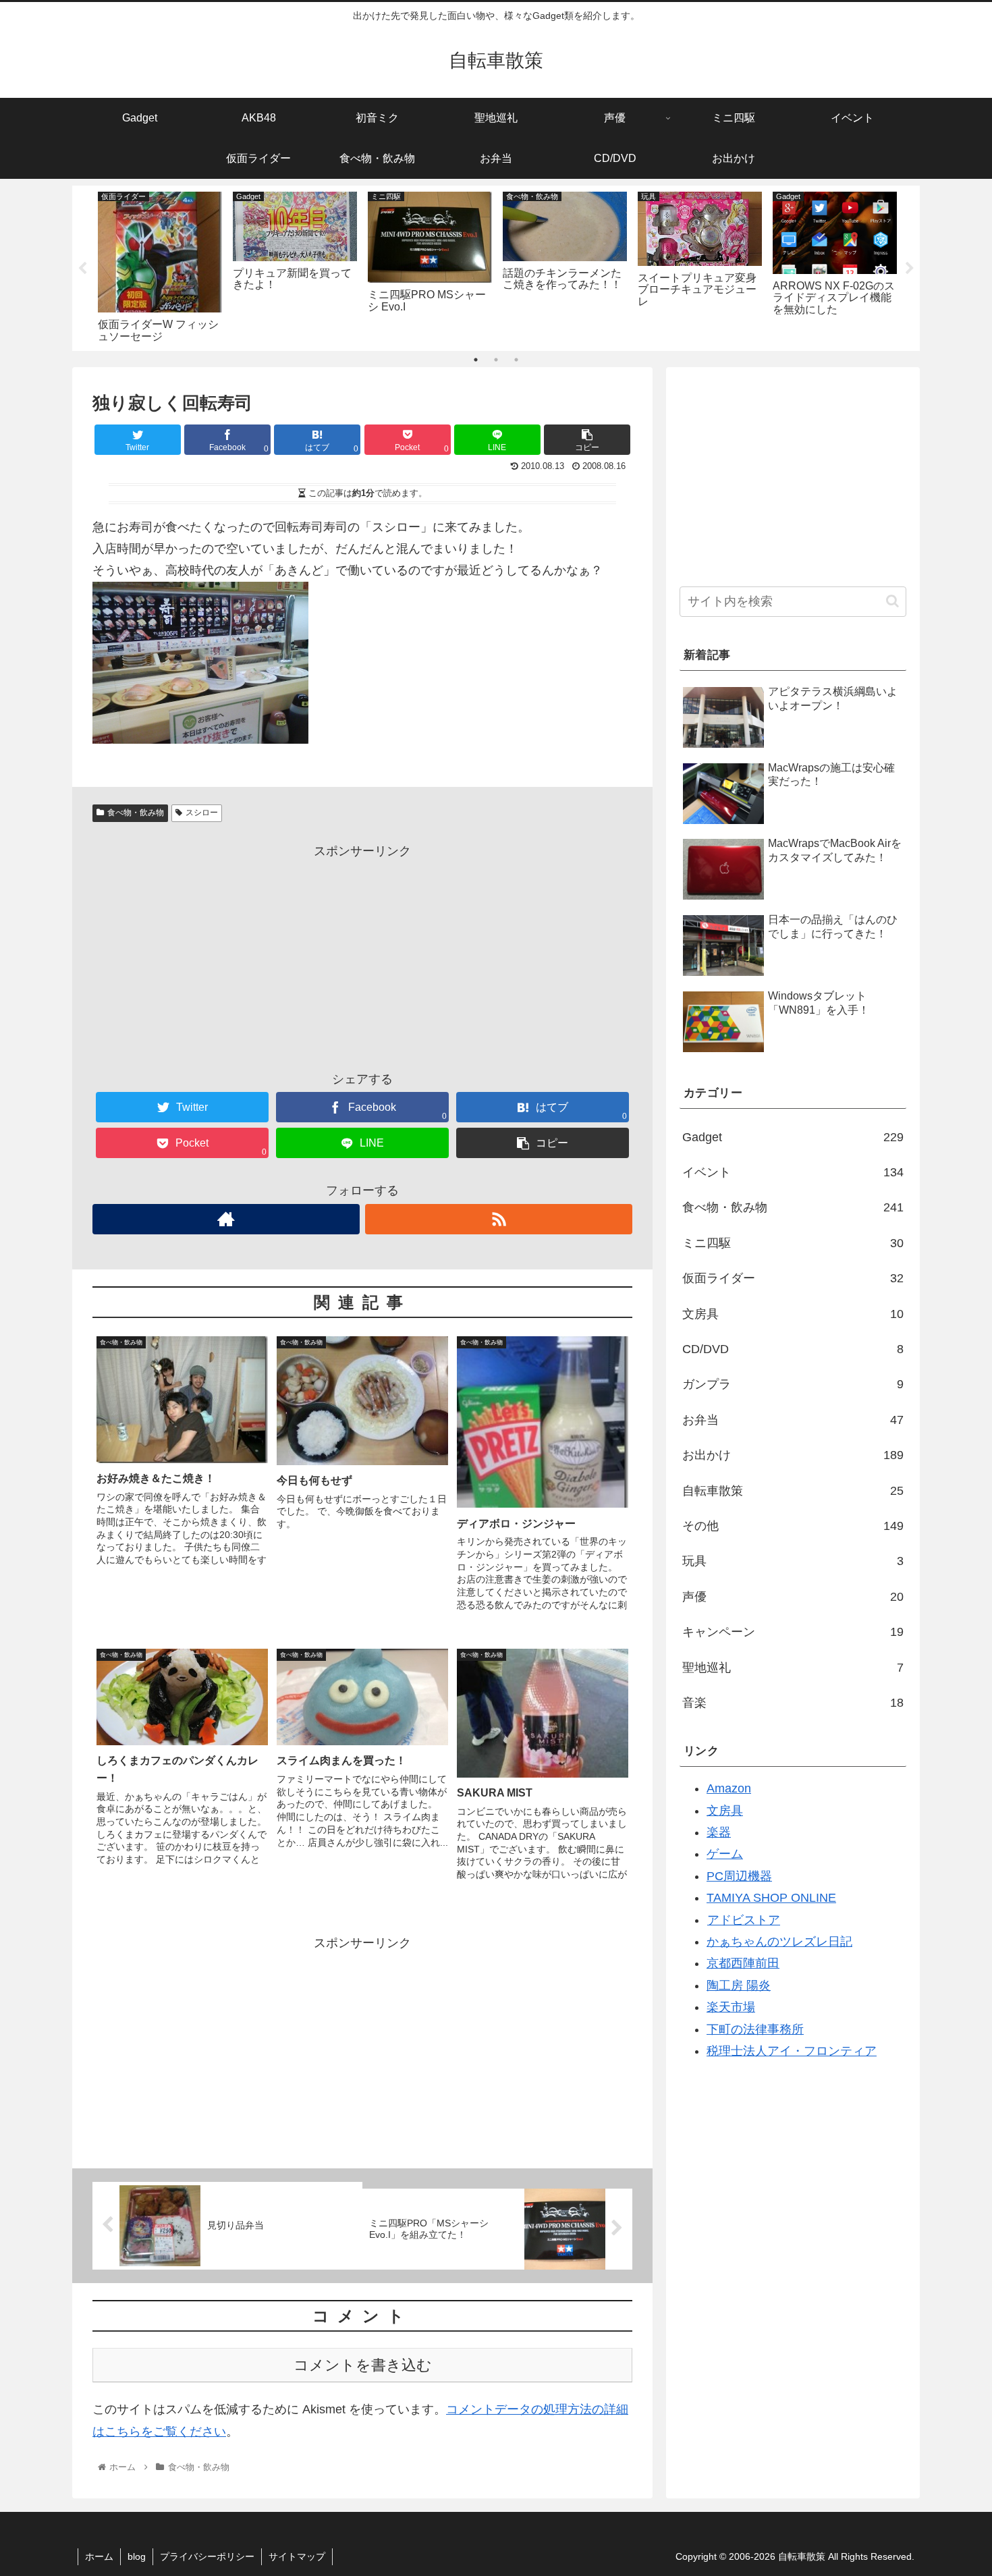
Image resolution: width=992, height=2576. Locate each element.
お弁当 (793, 1420)
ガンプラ (793, 1384)
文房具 (793, 1314)
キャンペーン (793, 1632)
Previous (82, 269)
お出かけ (793, 1455)
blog (137, 2556)
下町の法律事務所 (755, 2029)
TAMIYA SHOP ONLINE (771, 1898)
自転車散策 (793, 1491)
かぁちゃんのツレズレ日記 (779, 1942)
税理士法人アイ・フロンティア (792, 2051)
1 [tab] (476, 360)
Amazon (729, 1788)
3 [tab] (516, 360)
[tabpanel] (160, 266)
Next (910, 269)
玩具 (793, 1561)
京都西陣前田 (743, 1963)
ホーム (99, 2556)
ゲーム (725, 1854)
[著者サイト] (226, 1219)
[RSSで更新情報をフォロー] (499, 1219)
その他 (793, 1526)
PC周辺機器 (739, 1876)
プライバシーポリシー (207, 2556)
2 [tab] (496, 360)
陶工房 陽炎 (739, 1985)
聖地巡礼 (793, 1668)
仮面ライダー (793, 1278)
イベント (793, 1172)
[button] (892, 601)
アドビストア (744, 1920)
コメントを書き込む (363, 2365)
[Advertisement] (362, 957)
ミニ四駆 (793, 1243)
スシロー (202, 813)
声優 (793, 1597)
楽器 (719, 1832)
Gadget (793, 1137)
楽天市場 (731, 2007)
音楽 (793, 1703)
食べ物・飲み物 (136, 813)
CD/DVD (793, 1349)
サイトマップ (297, 2556)
